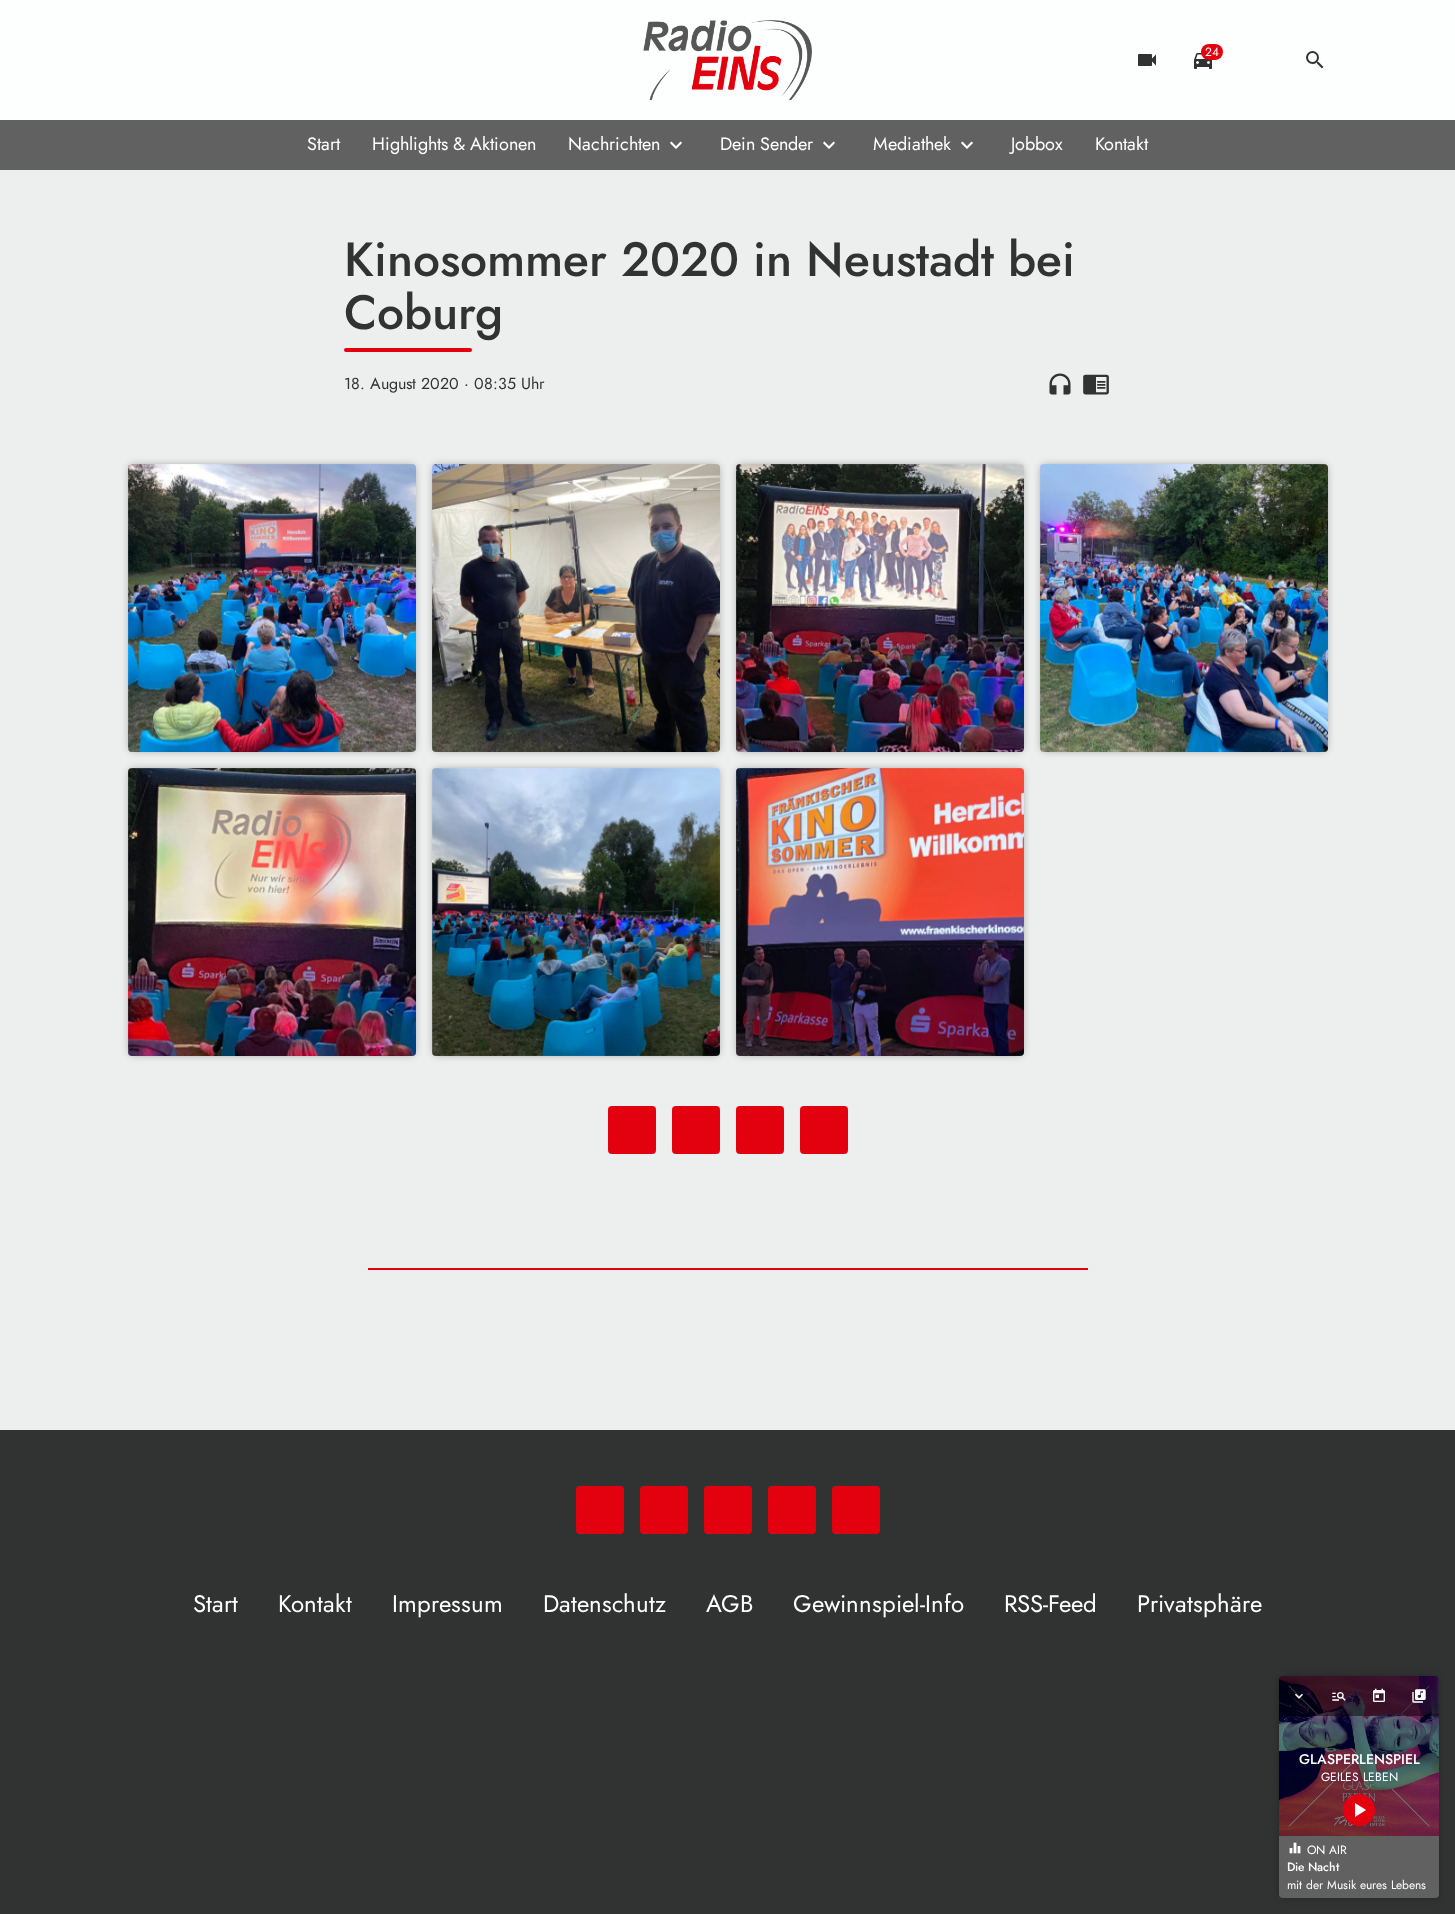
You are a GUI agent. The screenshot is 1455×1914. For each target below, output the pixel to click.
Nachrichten (614, 144)
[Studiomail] (268, 60)
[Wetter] (1259, 60)
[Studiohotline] (308, 60)
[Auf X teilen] (696, 1130)
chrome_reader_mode (1096, 384)
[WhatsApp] (148, 60)
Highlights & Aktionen (454, 144)
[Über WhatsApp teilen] (760, 1130)
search (1315, 60)
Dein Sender (766, 144)
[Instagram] (228, 60)
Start (323, 144)
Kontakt (1121, 144)
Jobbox (1037, 144)
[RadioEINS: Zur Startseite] (728, 60)
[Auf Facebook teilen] (632, 1130)
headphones (1060, 384)
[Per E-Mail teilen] (824, 1130)
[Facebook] (188, 60)
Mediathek (912, 144)
